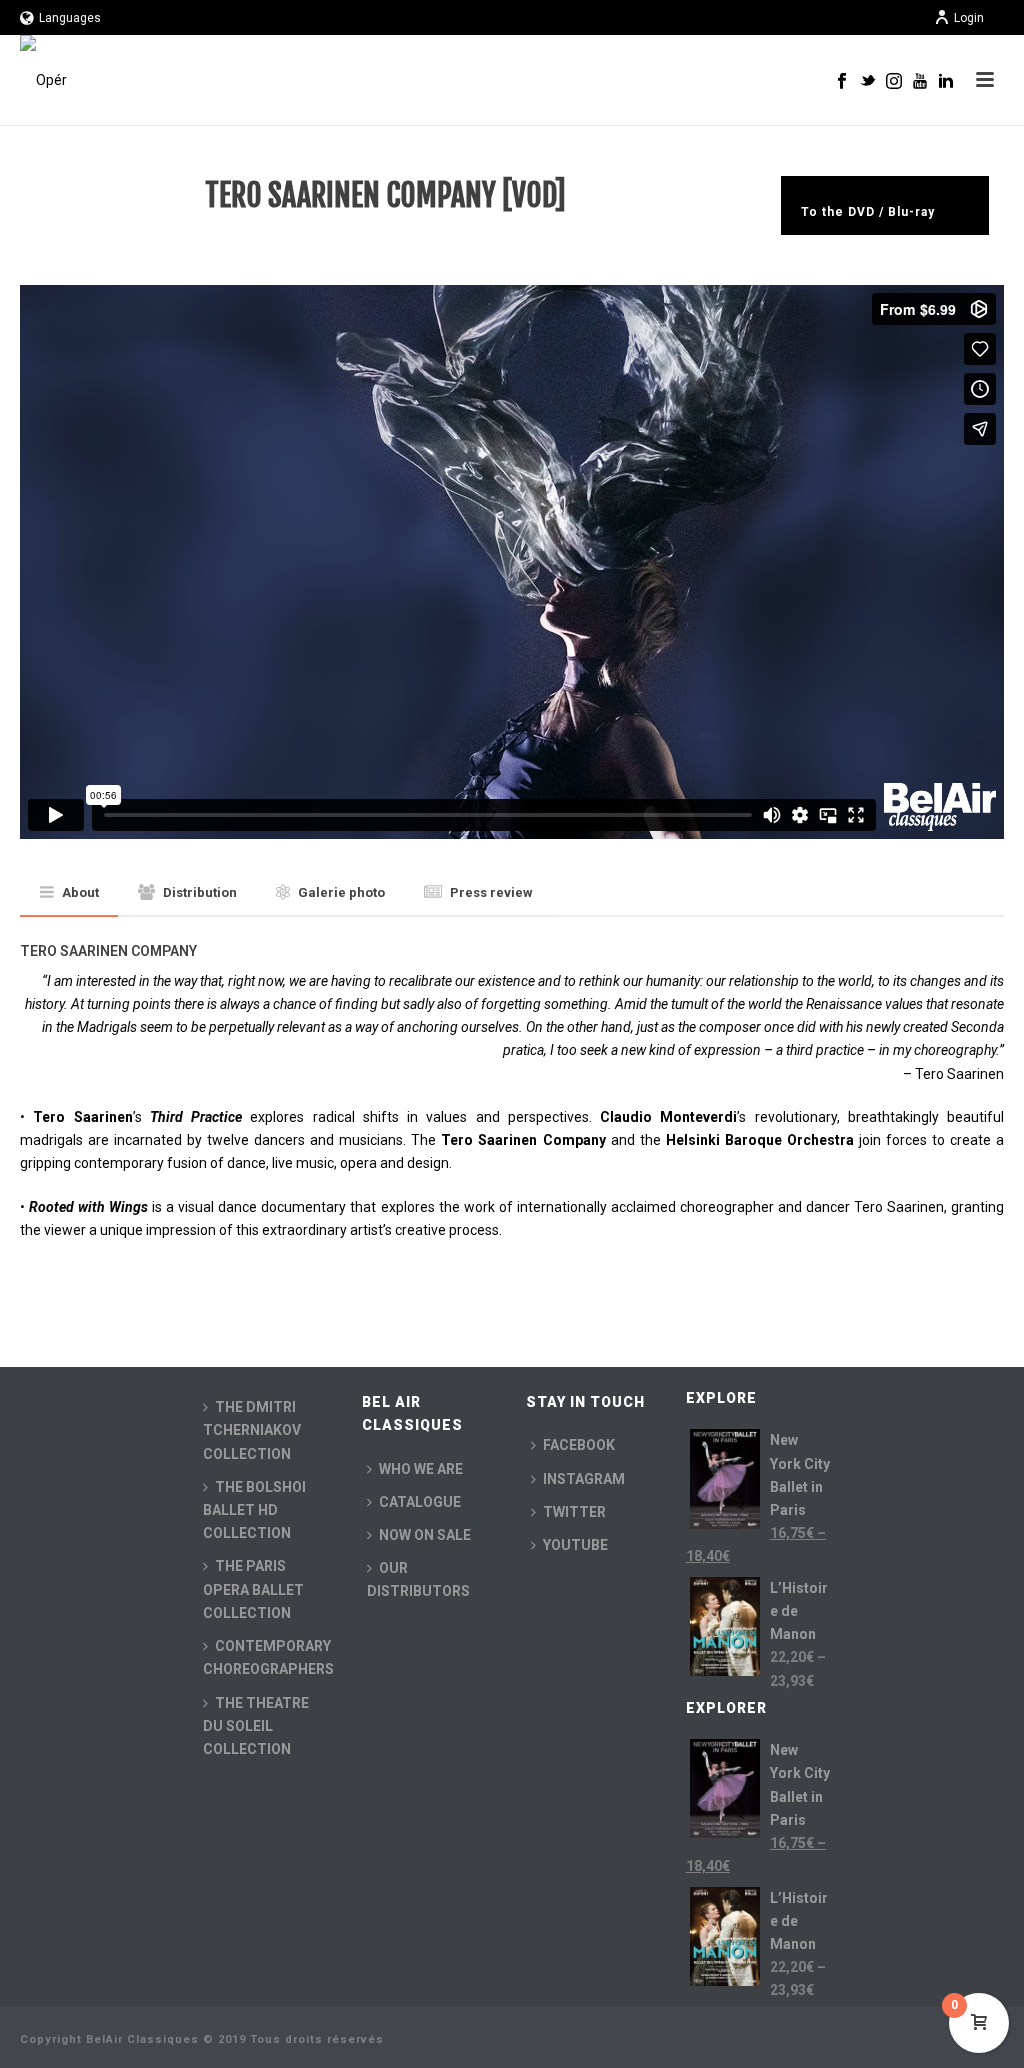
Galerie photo (341, 892)
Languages (70, 18)
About (80, 892)
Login (969, 18)
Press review (491, 892)
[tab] (69, 893)
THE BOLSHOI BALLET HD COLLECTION (254, 1510)
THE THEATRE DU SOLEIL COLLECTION (256, 1726)
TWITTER (574, 1512)
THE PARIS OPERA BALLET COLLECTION (253, 1589)
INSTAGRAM (584, 1479)
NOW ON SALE (425, 1535)
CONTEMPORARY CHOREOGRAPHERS (268, 1657)
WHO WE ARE (421, 1469)
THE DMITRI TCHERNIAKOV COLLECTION (252, 1430)
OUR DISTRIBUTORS (418, 1579)
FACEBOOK (579, 1445)
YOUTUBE (575, 1545)
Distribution (200, 892)
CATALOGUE (420, 1502)
